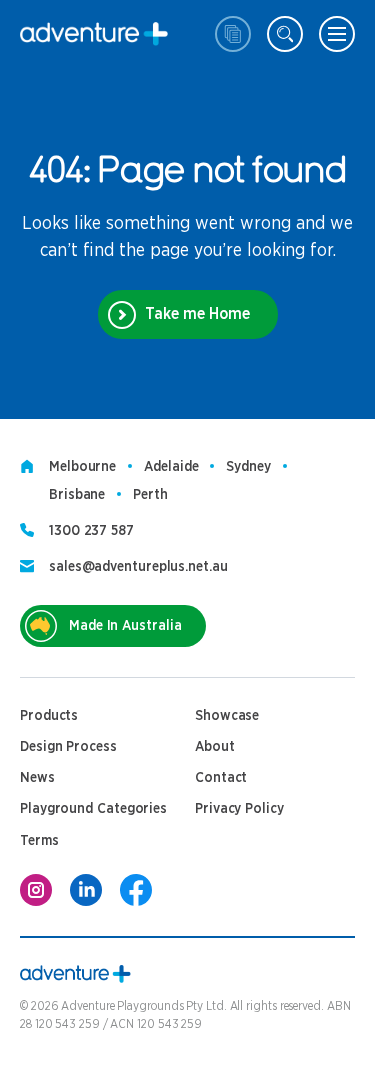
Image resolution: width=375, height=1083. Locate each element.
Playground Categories (93, 809)
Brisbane (77, 495)
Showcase (227, 716)
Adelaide (171, 467)
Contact (221, 778)
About (215, 747)
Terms (39, 841)
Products (49, 716)
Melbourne (82, 467)
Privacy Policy (239, 809)
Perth (150, 495)
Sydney (248, 467)
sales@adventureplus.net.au (138, 567)
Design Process (68, 747)
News (37, 778)
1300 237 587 (91, 531)
